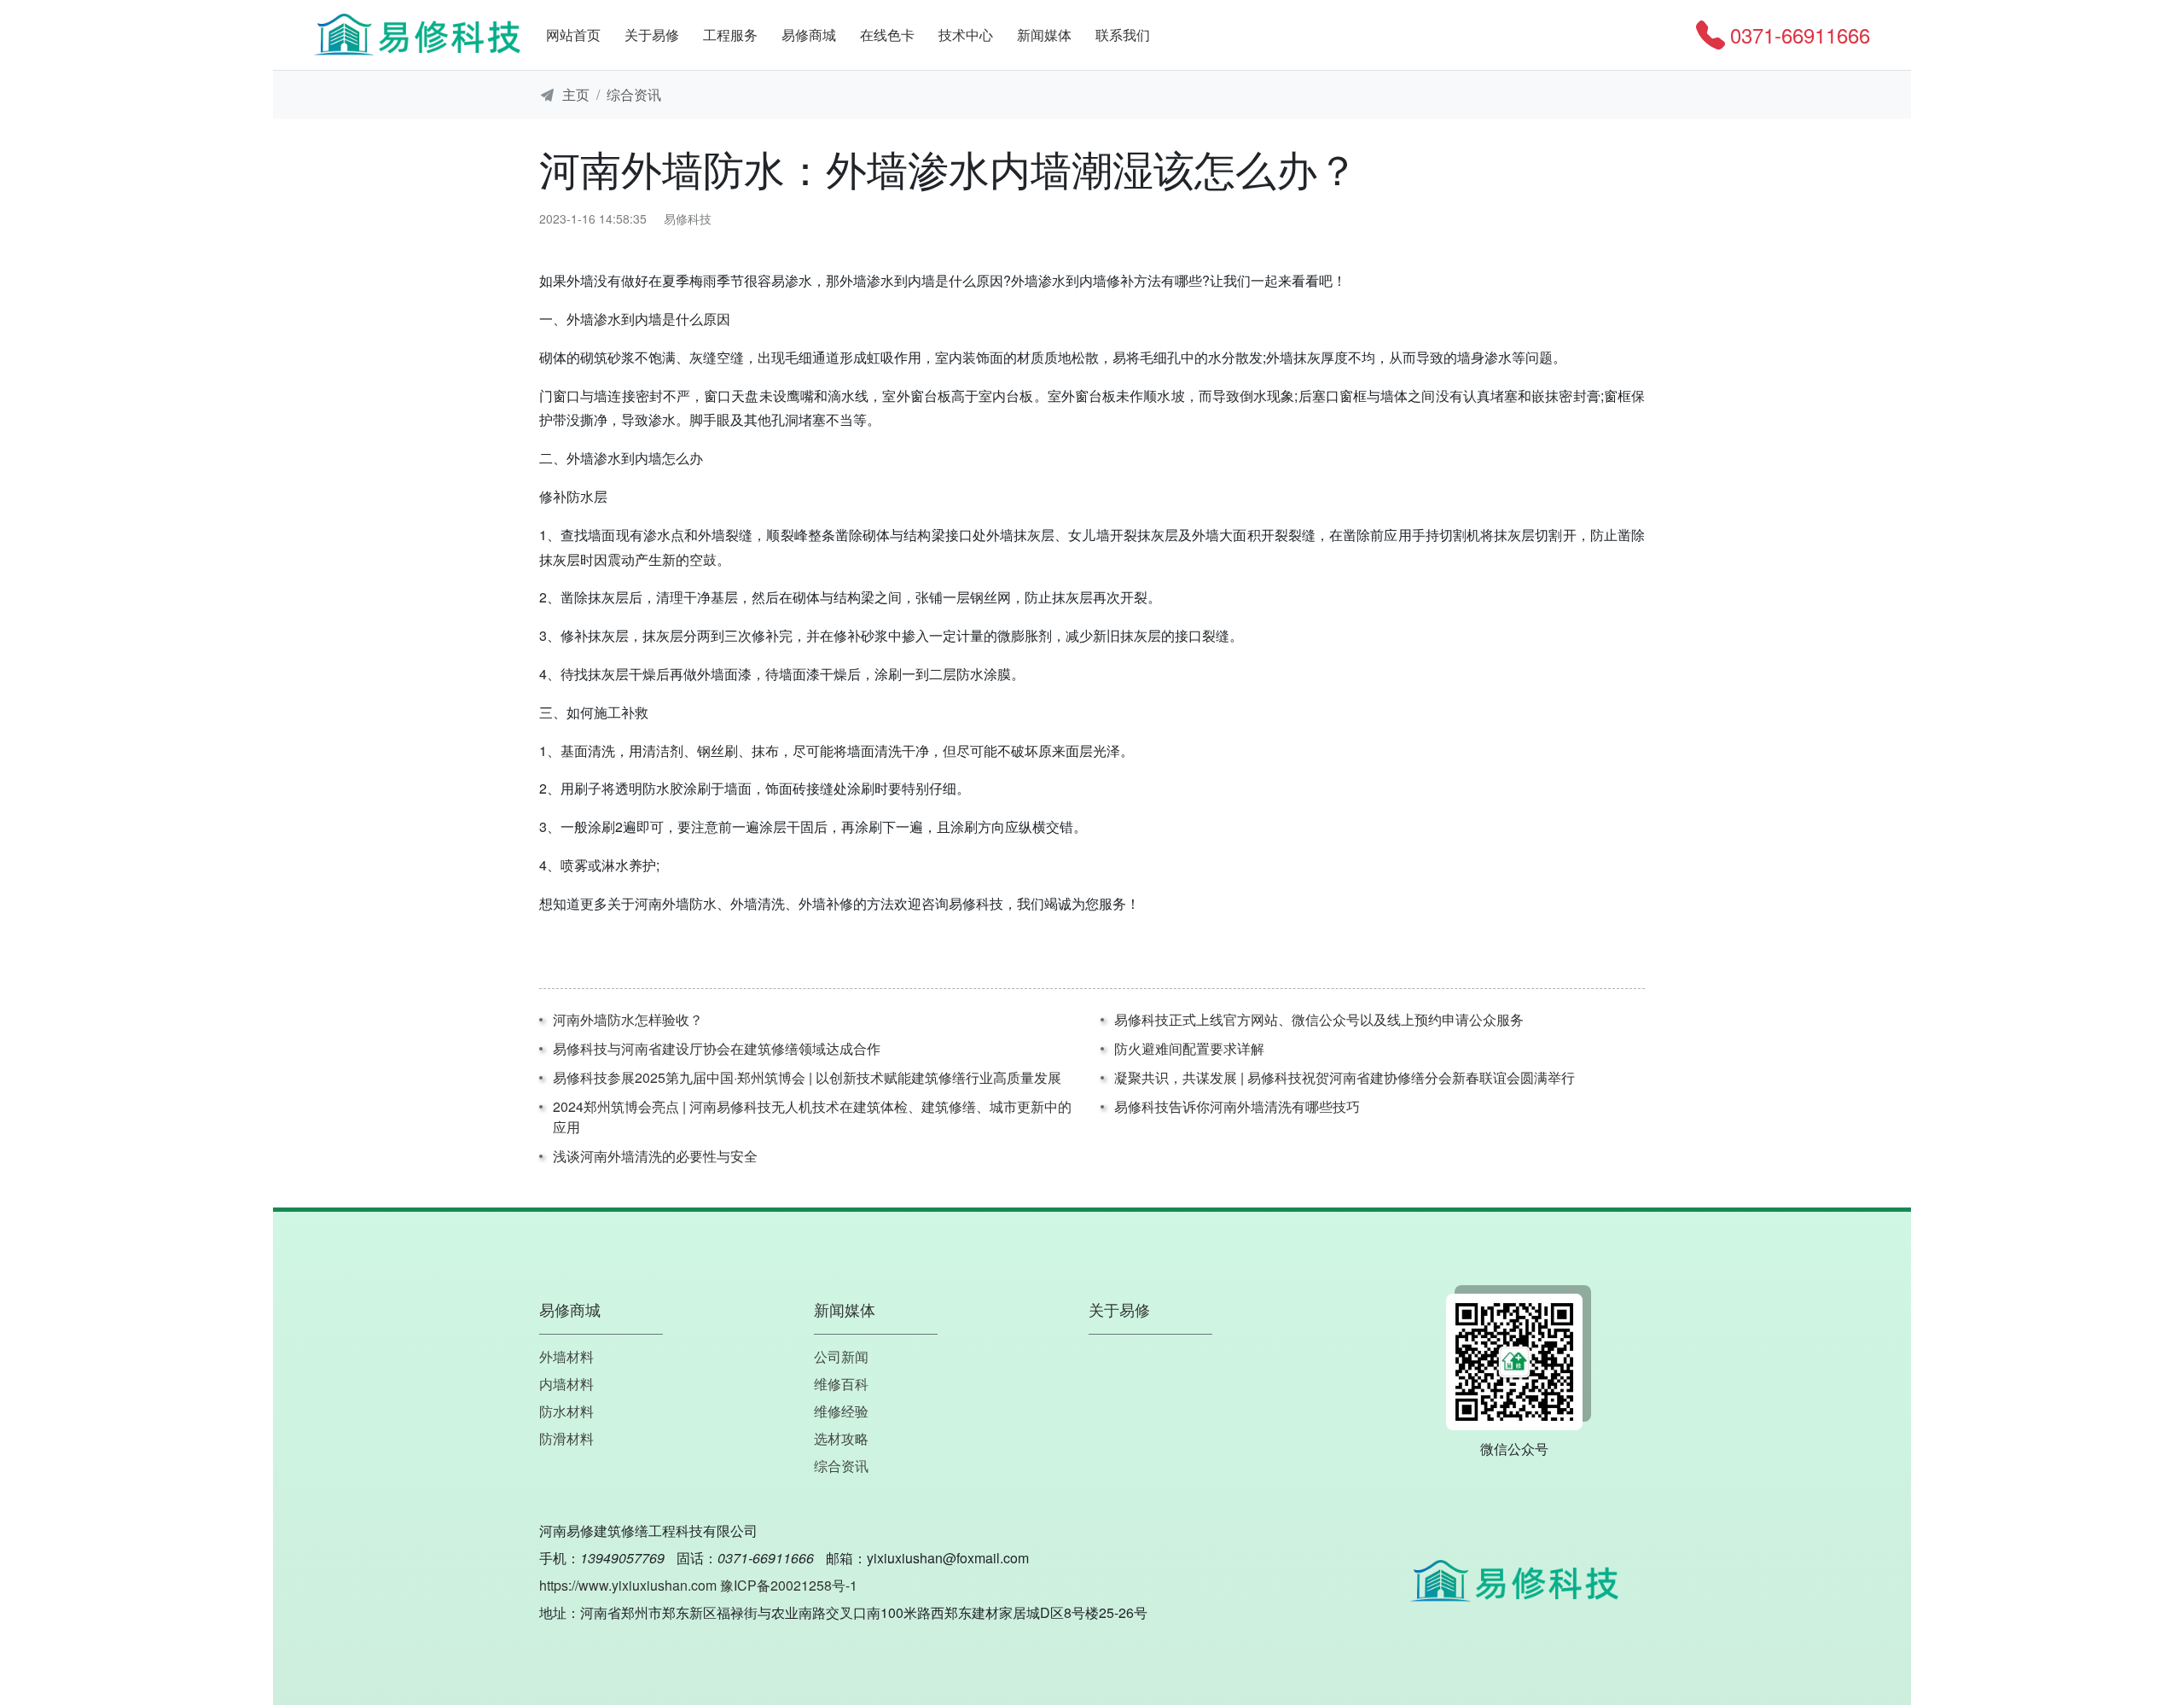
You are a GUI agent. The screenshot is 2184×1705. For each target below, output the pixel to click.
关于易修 (652, 35)
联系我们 (1123, 35)
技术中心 (966, 35)
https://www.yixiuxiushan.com (628, 1585)
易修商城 (809, 35)
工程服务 (730, 35)
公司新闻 (841, 1356)
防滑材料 (566, 1438)
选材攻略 (841, 1438)
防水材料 (566, 1411)
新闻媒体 (1044, 35)
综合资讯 (634, 94)
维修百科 (841, 1384)
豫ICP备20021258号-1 (789, 1585)
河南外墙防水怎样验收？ (628, 1019)
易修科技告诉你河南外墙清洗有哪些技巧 (1237, 1106)
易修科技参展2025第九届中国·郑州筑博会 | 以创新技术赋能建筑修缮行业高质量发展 (807, 1077)
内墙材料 (566, 1384)
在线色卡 (887, 35)
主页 (576, 94)
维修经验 (841, 1411)
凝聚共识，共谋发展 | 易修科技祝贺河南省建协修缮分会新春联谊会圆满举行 (1345, 1077)
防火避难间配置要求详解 (1189, 1048)
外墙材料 (566, 1356)
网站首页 (573, 35)
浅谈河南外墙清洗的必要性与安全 (655, 1156)
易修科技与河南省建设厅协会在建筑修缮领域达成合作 (717, 1048)
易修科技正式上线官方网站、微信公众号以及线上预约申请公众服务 (1319, 1019)
